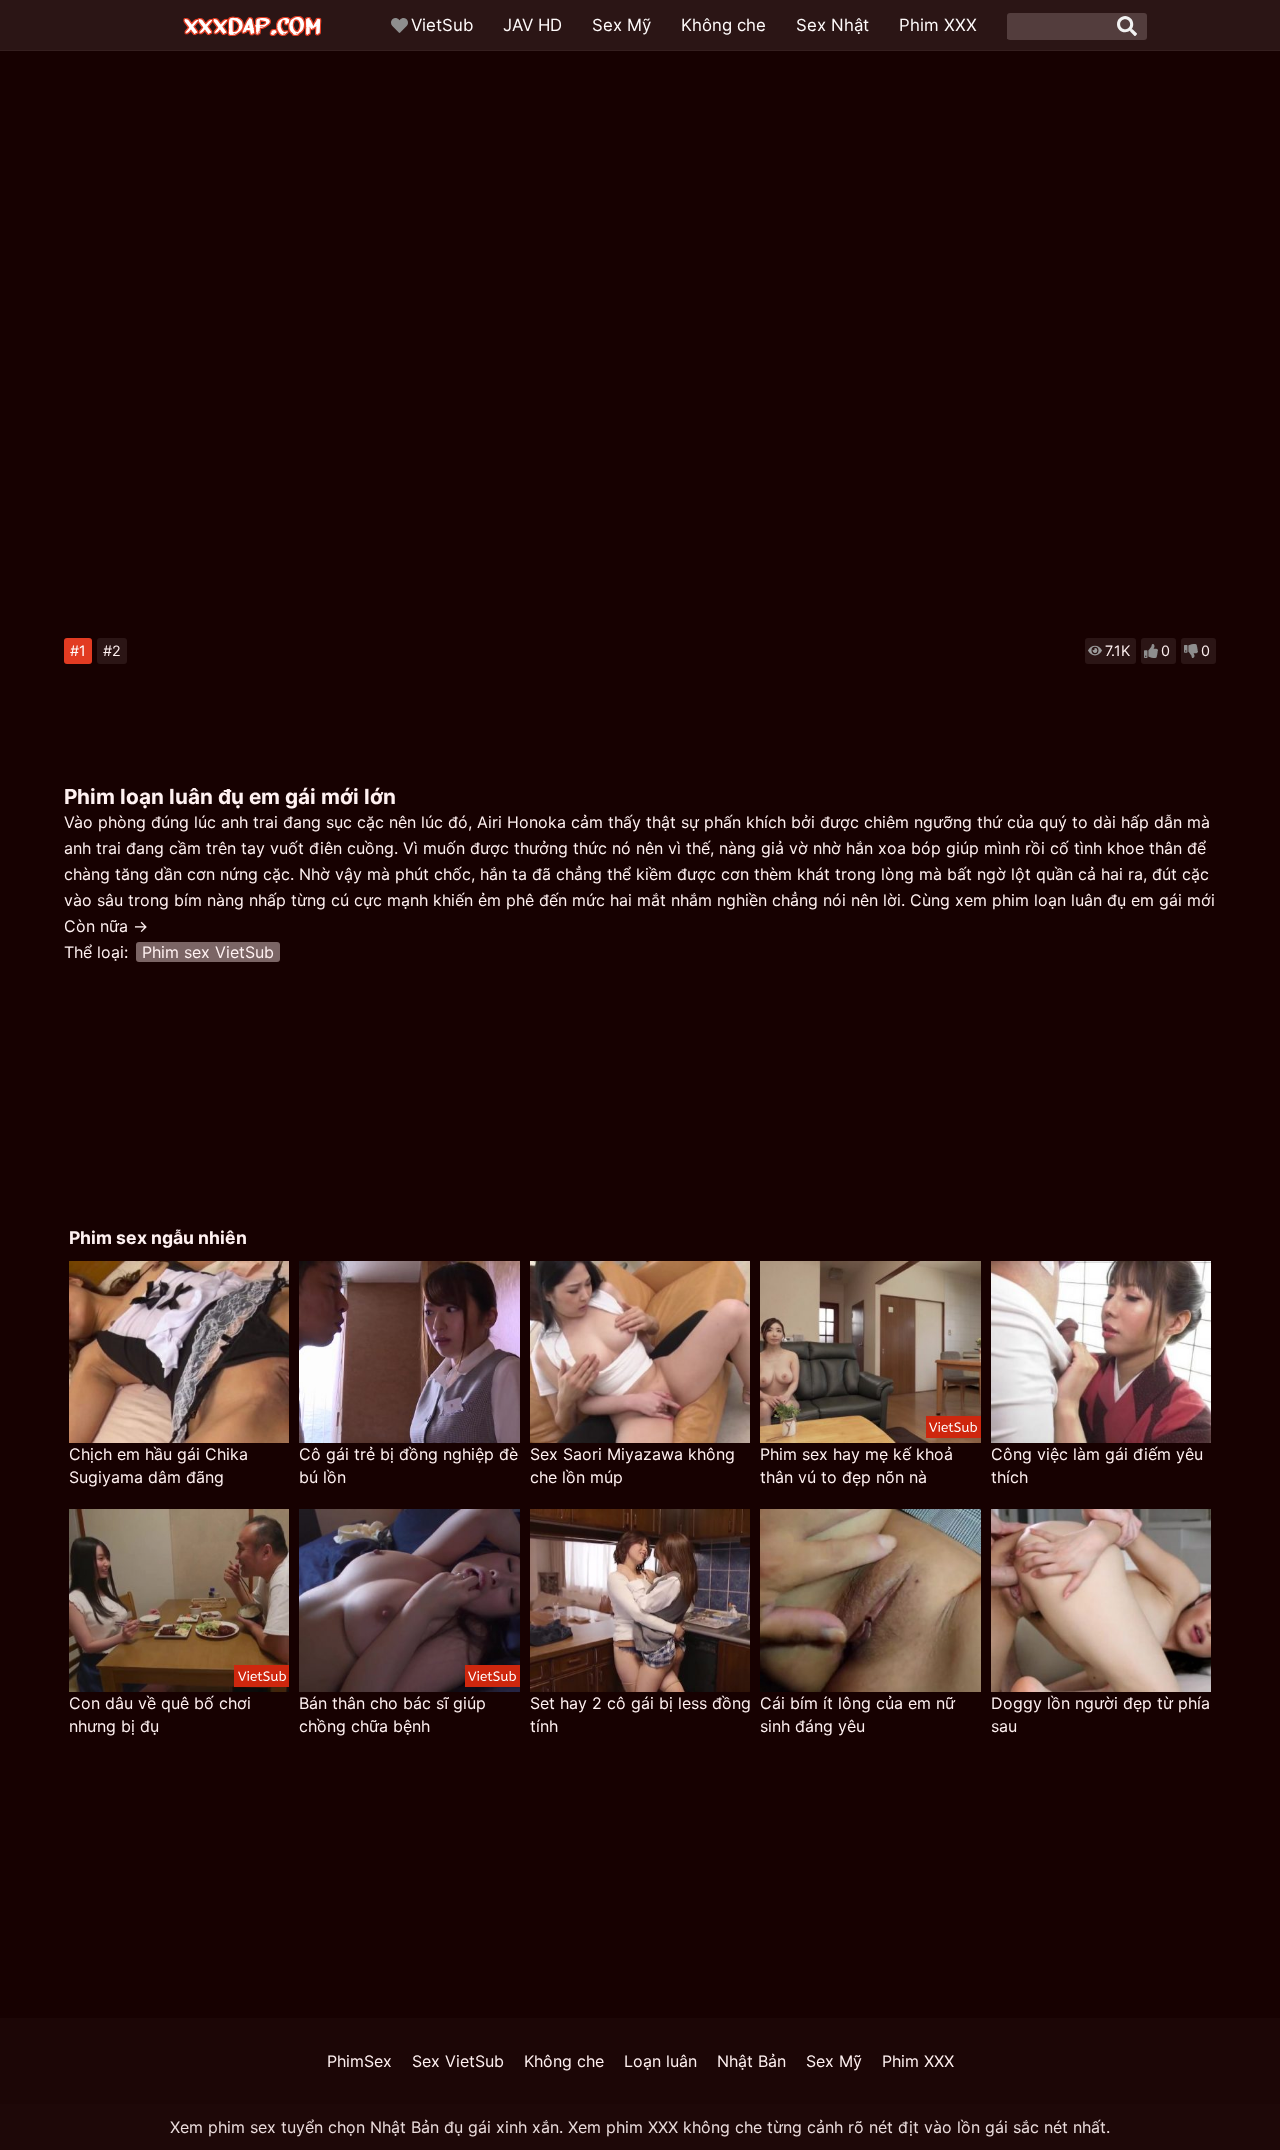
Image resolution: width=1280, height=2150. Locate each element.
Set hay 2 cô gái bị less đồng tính (640, 1714)
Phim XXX (938, 25)
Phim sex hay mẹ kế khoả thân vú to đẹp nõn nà (856, 1465)
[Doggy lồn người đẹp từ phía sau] (1101, 1600)
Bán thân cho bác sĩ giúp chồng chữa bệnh (392, 1714)
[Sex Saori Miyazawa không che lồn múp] (640, 1352)
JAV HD (532, 25)
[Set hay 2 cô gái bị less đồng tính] (640, 1600)
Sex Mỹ (621, 25)
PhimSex (359, 2061)
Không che (723, 25)
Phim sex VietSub (208, 952)
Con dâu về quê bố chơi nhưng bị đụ (160, 1714)
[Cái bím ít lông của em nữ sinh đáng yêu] (870, 1600)
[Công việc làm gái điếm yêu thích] (1101, 1352)
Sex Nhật (832, 25)
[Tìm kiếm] (1127, 26)
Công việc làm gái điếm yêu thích (1097, 1465)
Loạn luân (660, 2061)
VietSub (442, 25)
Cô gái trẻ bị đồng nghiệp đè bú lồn (408, 1465)
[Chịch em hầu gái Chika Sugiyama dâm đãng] (179, 1352)
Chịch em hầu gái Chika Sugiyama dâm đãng (158, 1465)
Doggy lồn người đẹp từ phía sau (1100, 1714)
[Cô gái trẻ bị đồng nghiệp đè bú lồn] (409, 1352)
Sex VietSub (458, 2061)
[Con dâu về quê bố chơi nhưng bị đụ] (179, 1600)
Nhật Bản (751, 2061)
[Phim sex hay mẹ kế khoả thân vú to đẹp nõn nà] (870, 1352)
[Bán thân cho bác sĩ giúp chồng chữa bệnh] (409, 1600)
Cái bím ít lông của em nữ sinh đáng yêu (857, 1714)
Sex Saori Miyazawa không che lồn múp (632, 1465)
